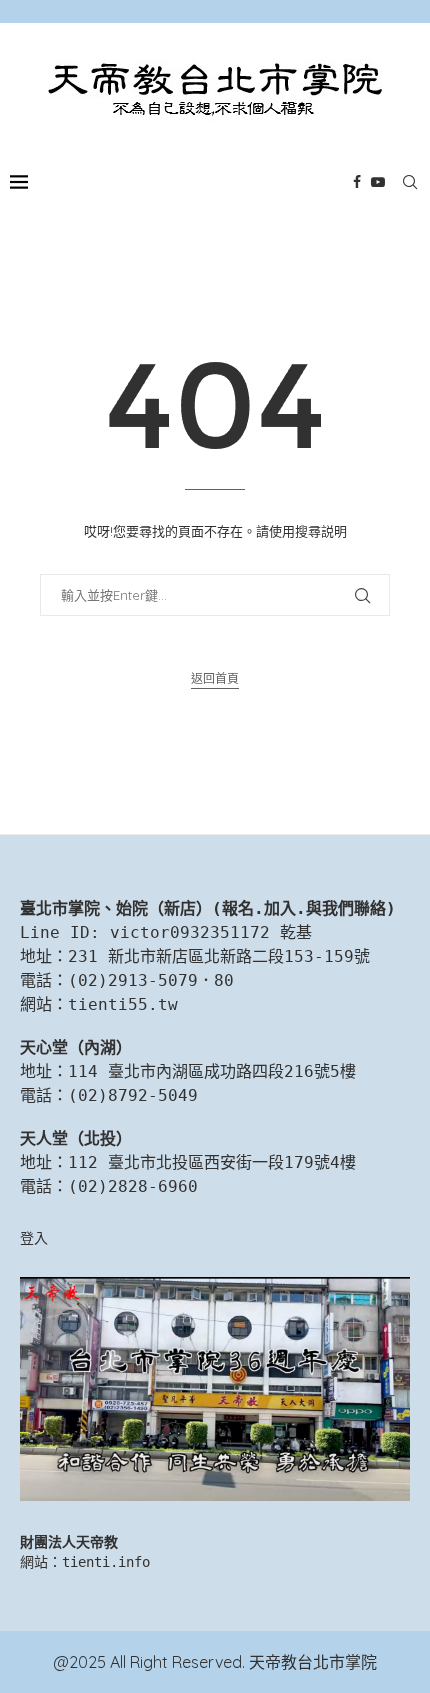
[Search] (410, 182)
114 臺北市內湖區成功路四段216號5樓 (212, 1071)
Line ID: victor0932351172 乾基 (166, 932)
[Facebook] (357, 182)
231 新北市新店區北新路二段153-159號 (219, 956)
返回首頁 (215, 678)
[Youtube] (378, 182)
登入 (34, 1238)
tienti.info (106, 1562)
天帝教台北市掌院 (313, 1662)
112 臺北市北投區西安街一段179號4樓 (212, 1162)
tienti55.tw (123, 1004)
